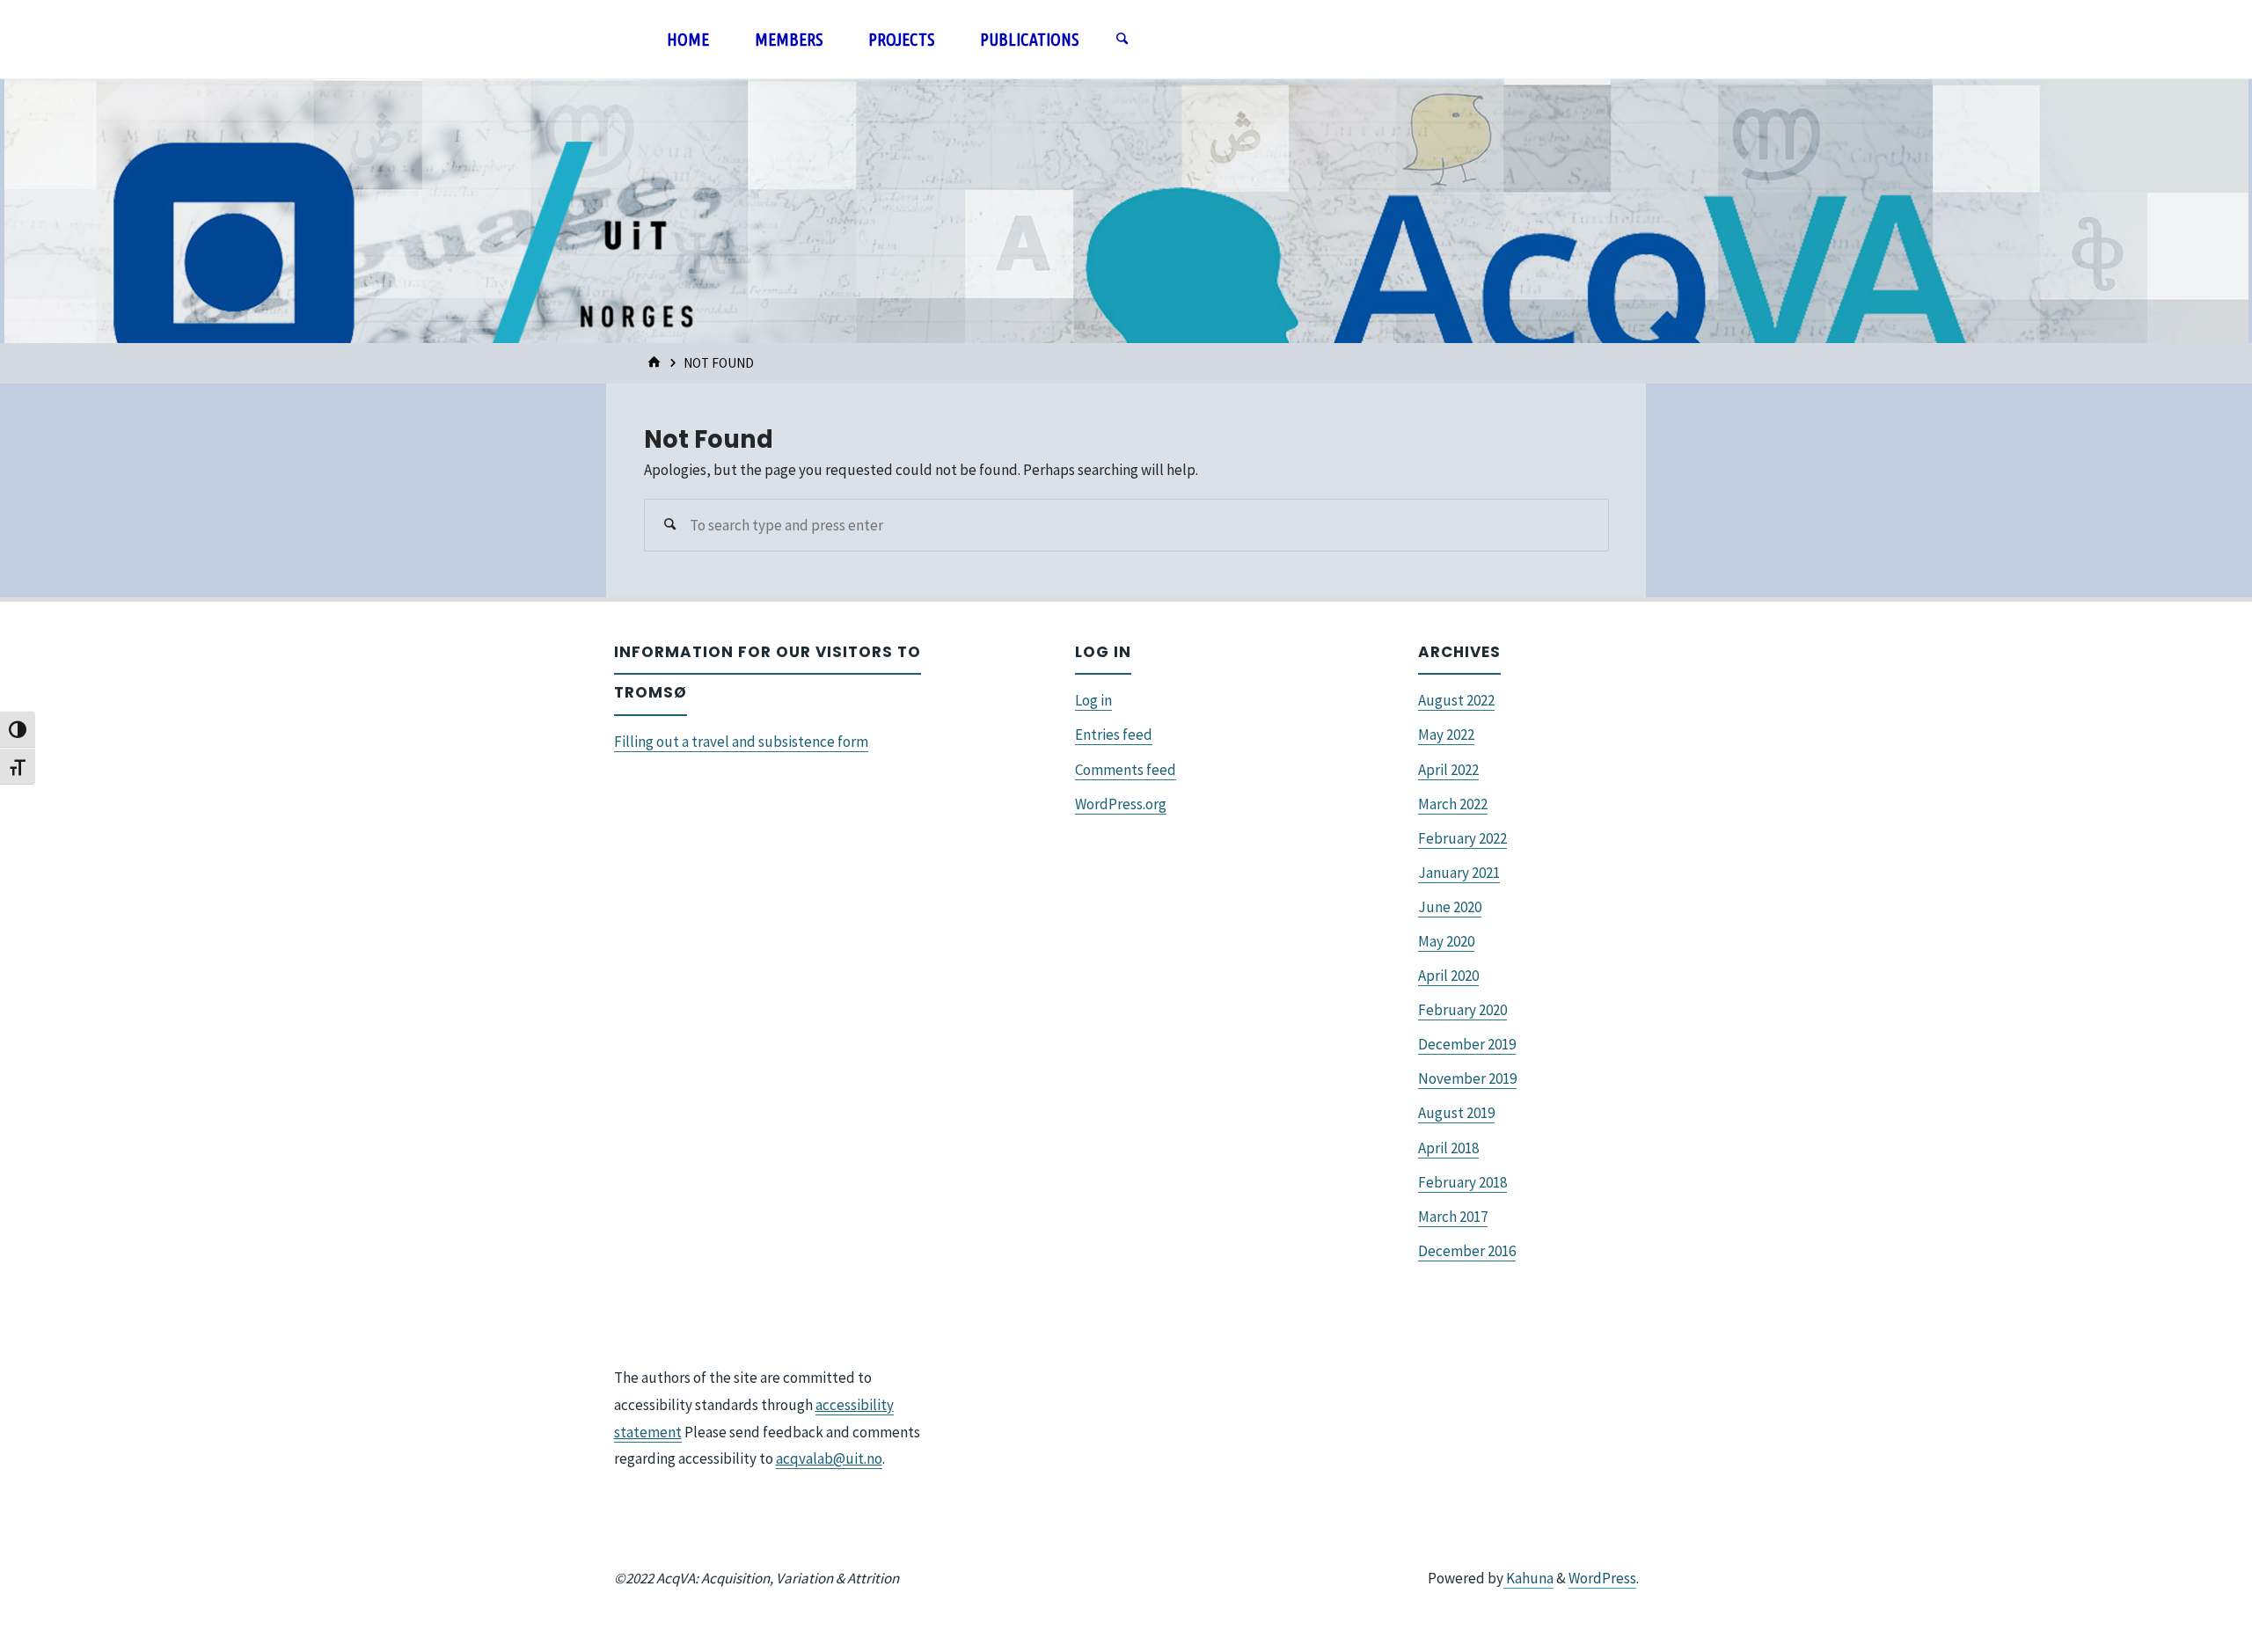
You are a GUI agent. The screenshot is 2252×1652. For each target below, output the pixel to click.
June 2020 (1450, 907)
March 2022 (1453, 804)
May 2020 (1446, 941)
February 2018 (1462, 1182)
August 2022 (1456, 700)
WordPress (1602, 1578)
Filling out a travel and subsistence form (741, 742)
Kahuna (1528, 1578)
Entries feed (1114, 735)
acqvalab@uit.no (829, 1458)
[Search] (1122, 40)
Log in (1093, 700)
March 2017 (1453, 1217)
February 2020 (1462, 1010)
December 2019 (1467, 1044)
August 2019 (1456, 1113)
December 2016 (1467, 1251)
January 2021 (1459, 873)
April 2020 (1448, 976)
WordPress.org (1121, 804)
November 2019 (1467, 1078)
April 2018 (1448, 1148)
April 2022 (1448, 770)
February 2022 (1462, 838)
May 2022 (1446, 735)
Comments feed (1126, 770)
